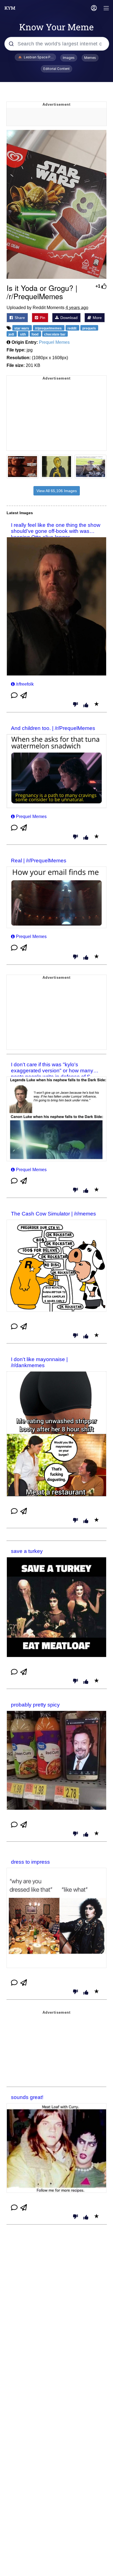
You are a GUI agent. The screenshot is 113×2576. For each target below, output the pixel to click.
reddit (72, 328)
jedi (12, 334)
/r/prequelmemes (49, 328)
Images (69, 58)
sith (23, 334)
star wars (22, 328)
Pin (42, 318)
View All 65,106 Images (57, 491)
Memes (90, 58)
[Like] (86, 705)
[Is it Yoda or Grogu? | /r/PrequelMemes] (56, 205)
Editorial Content (56, 69)
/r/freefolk (25, 684)
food (35, 334)
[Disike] (75, 705)
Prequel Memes (54, 342)
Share (19, 318)
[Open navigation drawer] (106, 9)
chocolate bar (55, 334)
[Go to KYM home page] (10, 8)
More (97, 318)
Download (68, 318)
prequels (89, 328)
